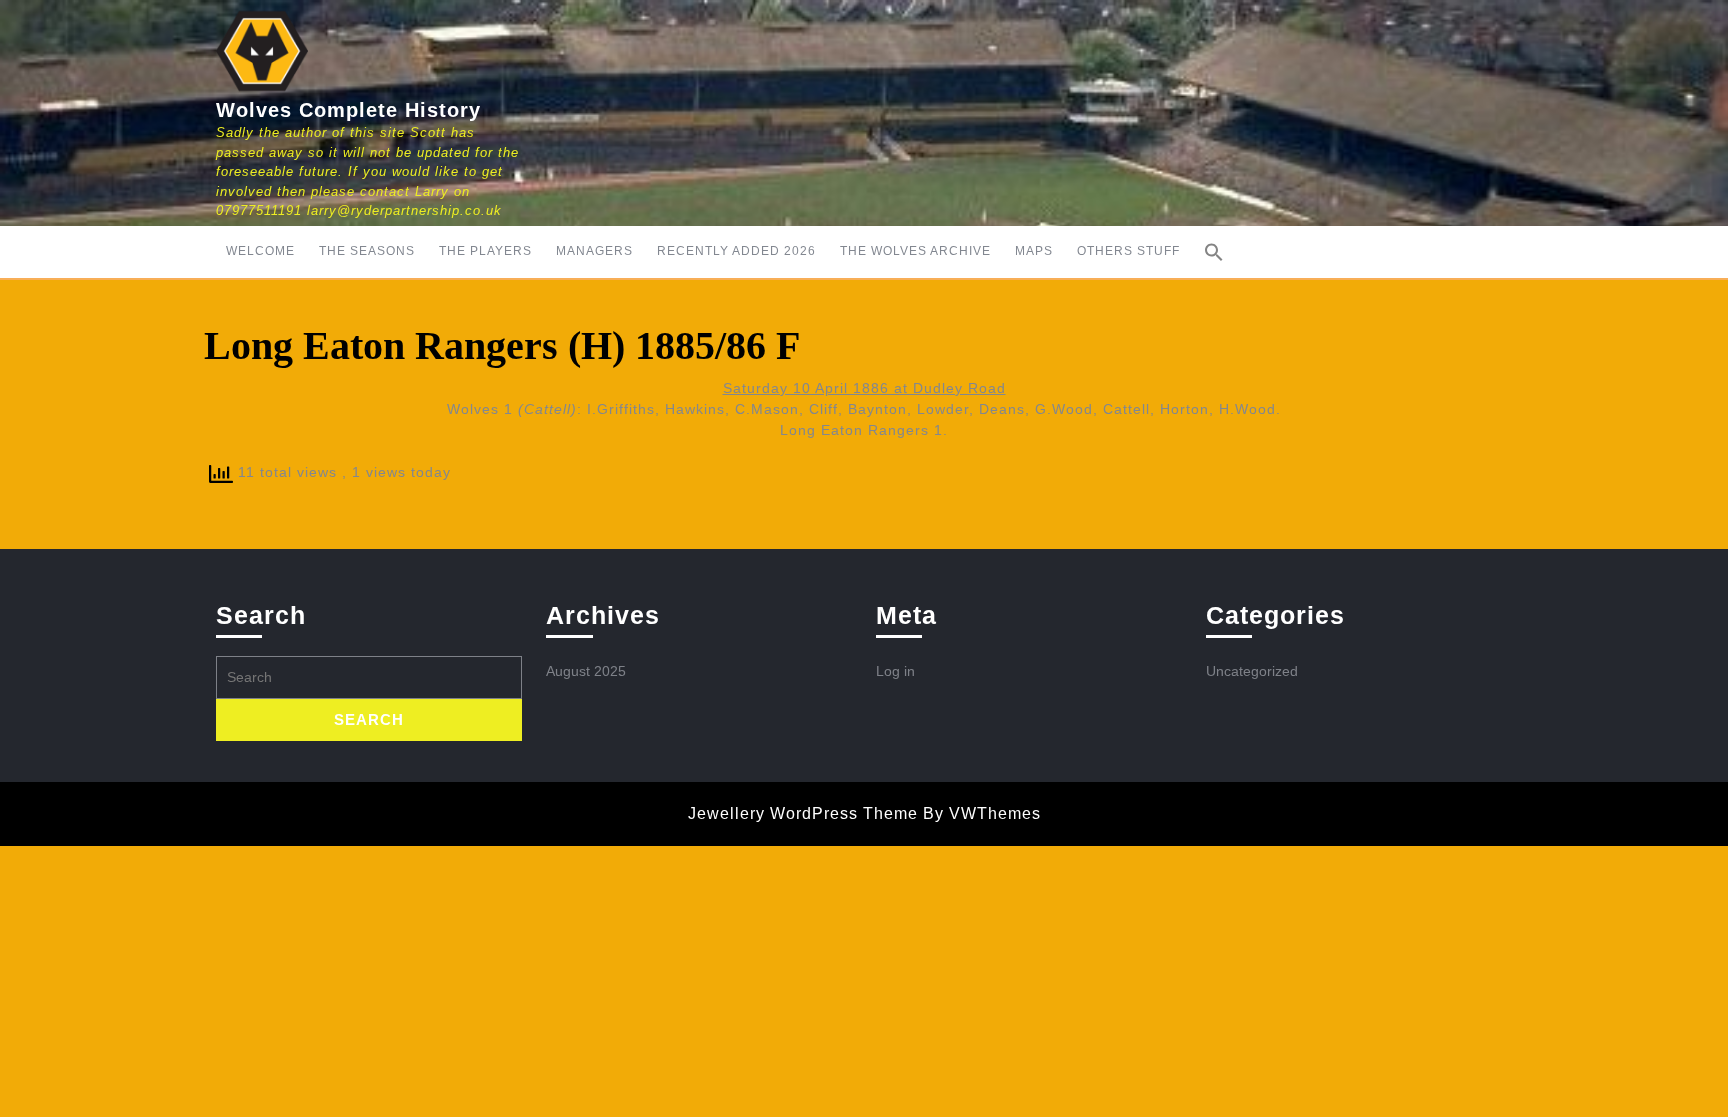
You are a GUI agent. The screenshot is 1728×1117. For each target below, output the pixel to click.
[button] (1214, 252)
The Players (485, 251)
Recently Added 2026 (736, 251)
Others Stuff (1128, 251)
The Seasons (367, 251)
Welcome (260, 251)
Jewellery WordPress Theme (803, 813)
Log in (895, 671)
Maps (1034, 251)
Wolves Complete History (348, 110)
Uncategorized (1252, 671)
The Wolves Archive (915, 251)
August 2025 (586, 671)
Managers (594, 251)
